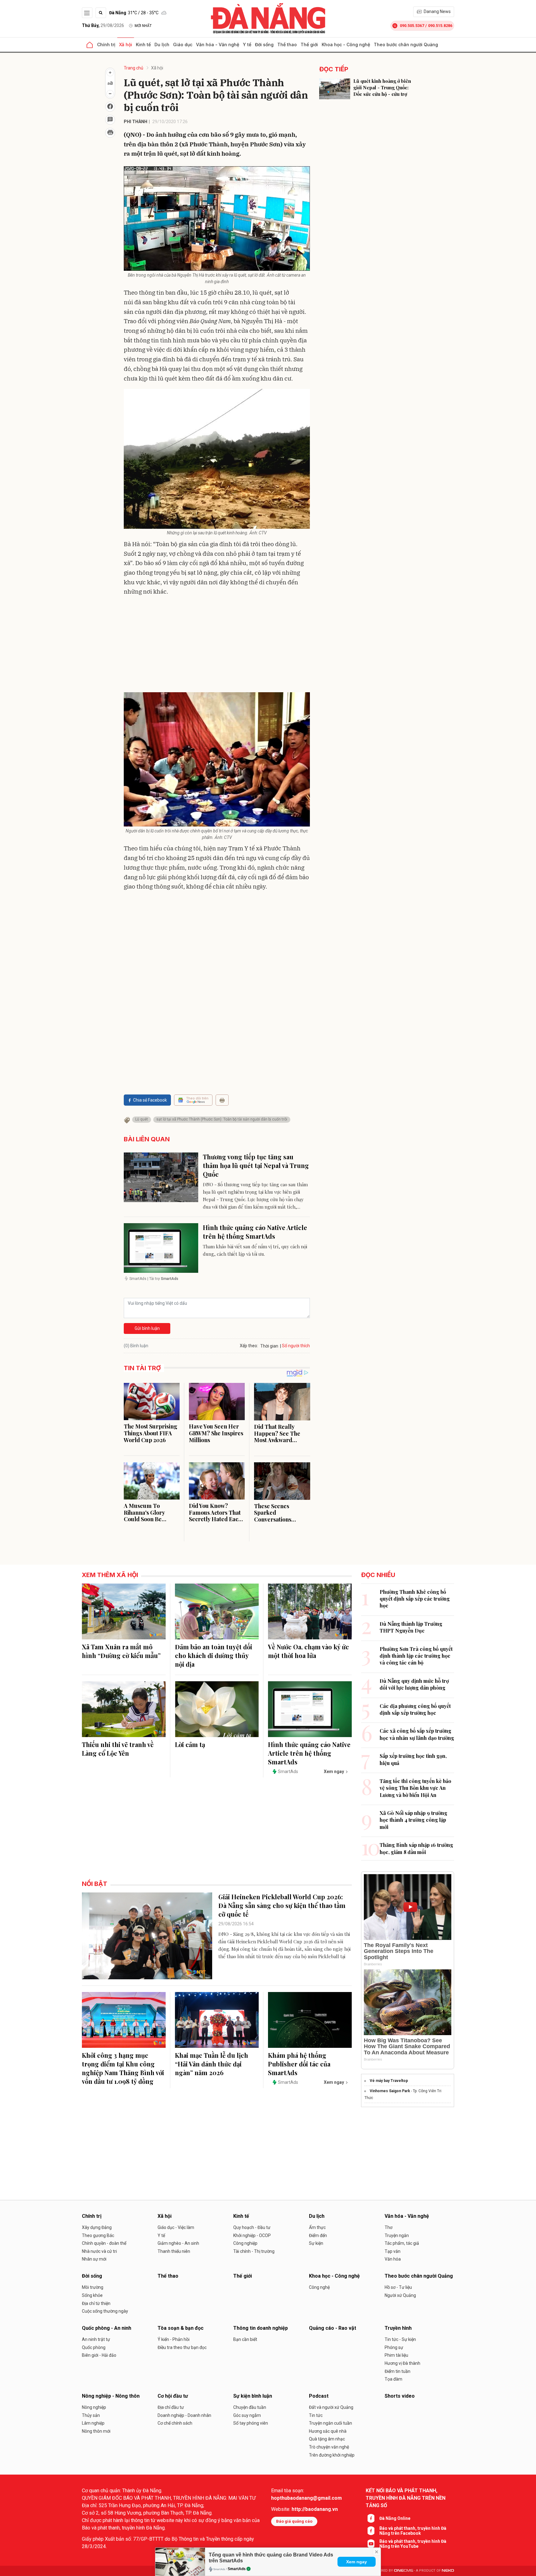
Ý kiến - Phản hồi (174, 2339)
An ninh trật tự (96, 2339)
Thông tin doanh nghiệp (261, 2328)
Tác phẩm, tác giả (402, 2243)
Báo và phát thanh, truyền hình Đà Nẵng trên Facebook (413, 2531)
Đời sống (264, 45)
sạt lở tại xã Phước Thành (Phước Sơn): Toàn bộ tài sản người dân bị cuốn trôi (222, 1119)
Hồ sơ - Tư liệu (398, 2287)
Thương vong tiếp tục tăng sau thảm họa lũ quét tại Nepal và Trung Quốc (256, 1165)
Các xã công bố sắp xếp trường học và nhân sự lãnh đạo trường (417, 1734)
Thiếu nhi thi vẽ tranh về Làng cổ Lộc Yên (118, 1749)
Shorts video (400, 2396)
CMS (404, 2571)
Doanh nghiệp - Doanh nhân (184, 2415)
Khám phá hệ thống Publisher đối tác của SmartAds (299, 2064)
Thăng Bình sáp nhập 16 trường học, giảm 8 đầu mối (416, 1848)
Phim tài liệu (396, 2355)
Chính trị (106, 45)
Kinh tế (143, 45)
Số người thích (296, 1346)
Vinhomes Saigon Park (390, 2091)
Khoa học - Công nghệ (346, 45)
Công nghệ (319, 2287)
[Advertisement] (217, 646)
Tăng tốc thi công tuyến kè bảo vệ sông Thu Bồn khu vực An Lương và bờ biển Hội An (415, 1788)
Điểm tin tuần (398, 2371)
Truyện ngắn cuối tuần (331, 2423)
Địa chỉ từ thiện (96, 2303)
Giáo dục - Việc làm (176, 2227)
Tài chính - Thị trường (254, 2251)
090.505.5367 (412, 26)
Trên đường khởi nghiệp (332, 2455)
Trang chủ (134, 68)
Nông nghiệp (94, 2407)
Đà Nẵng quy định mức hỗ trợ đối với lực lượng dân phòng (414, 1684)
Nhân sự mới (94, 2259)
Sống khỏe (92, 2295)
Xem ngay (357, 2562)
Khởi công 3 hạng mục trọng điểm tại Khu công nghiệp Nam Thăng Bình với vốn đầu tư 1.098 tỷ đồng (123, 2068)
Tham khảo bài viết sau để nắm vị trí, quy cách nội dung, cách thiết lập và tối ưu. (255, 1250)
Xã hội (126, 45)
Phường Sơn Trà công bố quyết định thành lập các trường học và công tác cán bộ (416, 1656)
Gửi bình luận (147, 1328)
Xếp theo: (249, 1346)
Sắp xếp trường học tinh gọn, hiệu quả (413, 1759)
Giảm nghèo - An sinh (178, 2243)
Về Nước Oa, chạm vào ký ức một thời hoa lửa (308, 1651)
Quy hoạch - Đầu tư (252, 2227)
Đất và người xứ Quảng (331, 2407)
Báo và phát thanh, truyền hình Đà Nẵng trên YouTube (413, 2544)
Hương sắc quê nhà (328, 2431)
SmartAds (237, 2569)
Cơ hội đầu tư (173, 2396)
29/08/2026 (103, 25)
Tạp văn (393, 2251)
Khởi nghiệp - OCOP (252, 2235)
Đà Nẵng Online (395, 2518)
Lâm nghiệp (93, 2423)
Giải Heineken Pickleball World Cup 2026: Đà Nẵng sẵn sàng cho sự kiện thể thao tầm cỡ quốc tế (282, 1905)
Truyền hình (398, 2328)
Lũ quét (142, 1119)
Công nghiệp (245, 2243)
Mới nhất (143, 26)
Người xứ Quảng (400, 2295)
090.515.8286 (440, 26)
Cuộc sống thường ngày (105, 2311)
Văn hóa (393, 2259)
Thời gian (269, 1346)
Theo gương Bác (98, 2235)
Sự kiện (316, 2243)
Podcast (319, 2396)
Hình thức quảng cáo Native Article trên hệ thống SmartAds (255, 1232)
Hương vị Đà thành (402, 2363)
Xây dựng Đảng (97, 2227)
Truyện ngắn (397, 2235)
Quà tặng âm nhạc (327, 2439)
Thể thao (287, 45)
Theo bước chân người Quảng (406, 45)
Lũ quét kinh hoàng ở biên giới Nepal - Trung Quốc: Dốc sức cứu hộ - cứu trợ (382, 87)
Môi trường (93, 2287)
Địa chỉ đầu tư (171, 2407)
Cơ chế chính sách (175, 2423)
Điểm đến (318, 2235)
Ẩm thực (317, 2227)
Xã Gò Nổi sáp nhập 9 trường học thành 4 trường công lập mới (413, 1820)
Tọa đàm (393, 2379)
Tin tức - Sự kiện (400, 2339)
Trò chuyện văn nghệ (329, 2447)
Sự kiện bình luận (253, 2396)
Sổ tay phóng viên (251, 2423)
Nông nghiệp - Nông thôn (111, 2396)
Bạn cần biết (245, 2339)
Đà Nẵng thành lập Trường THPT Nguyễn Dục (411, 1627)
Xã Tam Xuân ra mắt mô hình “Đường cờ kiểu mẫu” (121, 1651)
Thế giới (309, 45)
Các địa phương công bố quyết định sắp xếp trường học (415, 1709)
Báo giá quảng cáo (294, 2521)
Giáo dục (183, 45)
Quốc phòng (94, 2347)
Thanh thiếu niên (174, 2251)
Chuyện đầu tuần (250, 2407)
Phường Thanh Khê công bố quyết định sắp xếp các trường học (415, 1599)
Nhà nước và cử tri (99, 2251)
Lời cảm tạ (190, 1744)
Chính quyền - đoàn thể (104, 2243)
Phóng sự (394, 2347)
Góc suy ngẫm (247, 2415)
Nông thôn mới (96, 2431)
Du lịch (162, 45)
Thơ (389, 2227)
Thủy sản (91, 2415)
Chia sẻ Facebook (150, 1100)
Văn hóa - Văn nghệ (218, 45)
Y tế (247, 45)
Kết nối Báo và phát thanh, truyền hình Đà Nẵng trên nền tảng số (406, 2498)
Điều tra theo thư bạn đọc (182, 2347)
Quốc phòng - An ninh (107, 2328)
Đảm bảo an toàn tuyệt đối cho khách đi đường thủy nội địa (214, 1655)
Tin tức (316, 2415)
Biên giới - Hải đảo (99, 2355)
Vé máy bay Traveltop (389, 2081)
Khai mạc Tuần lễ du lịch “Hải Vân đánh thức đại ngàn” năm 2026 (212, 2064)
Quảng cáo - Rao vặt (333, 2328)
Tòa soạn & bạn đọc (181, 2328)
